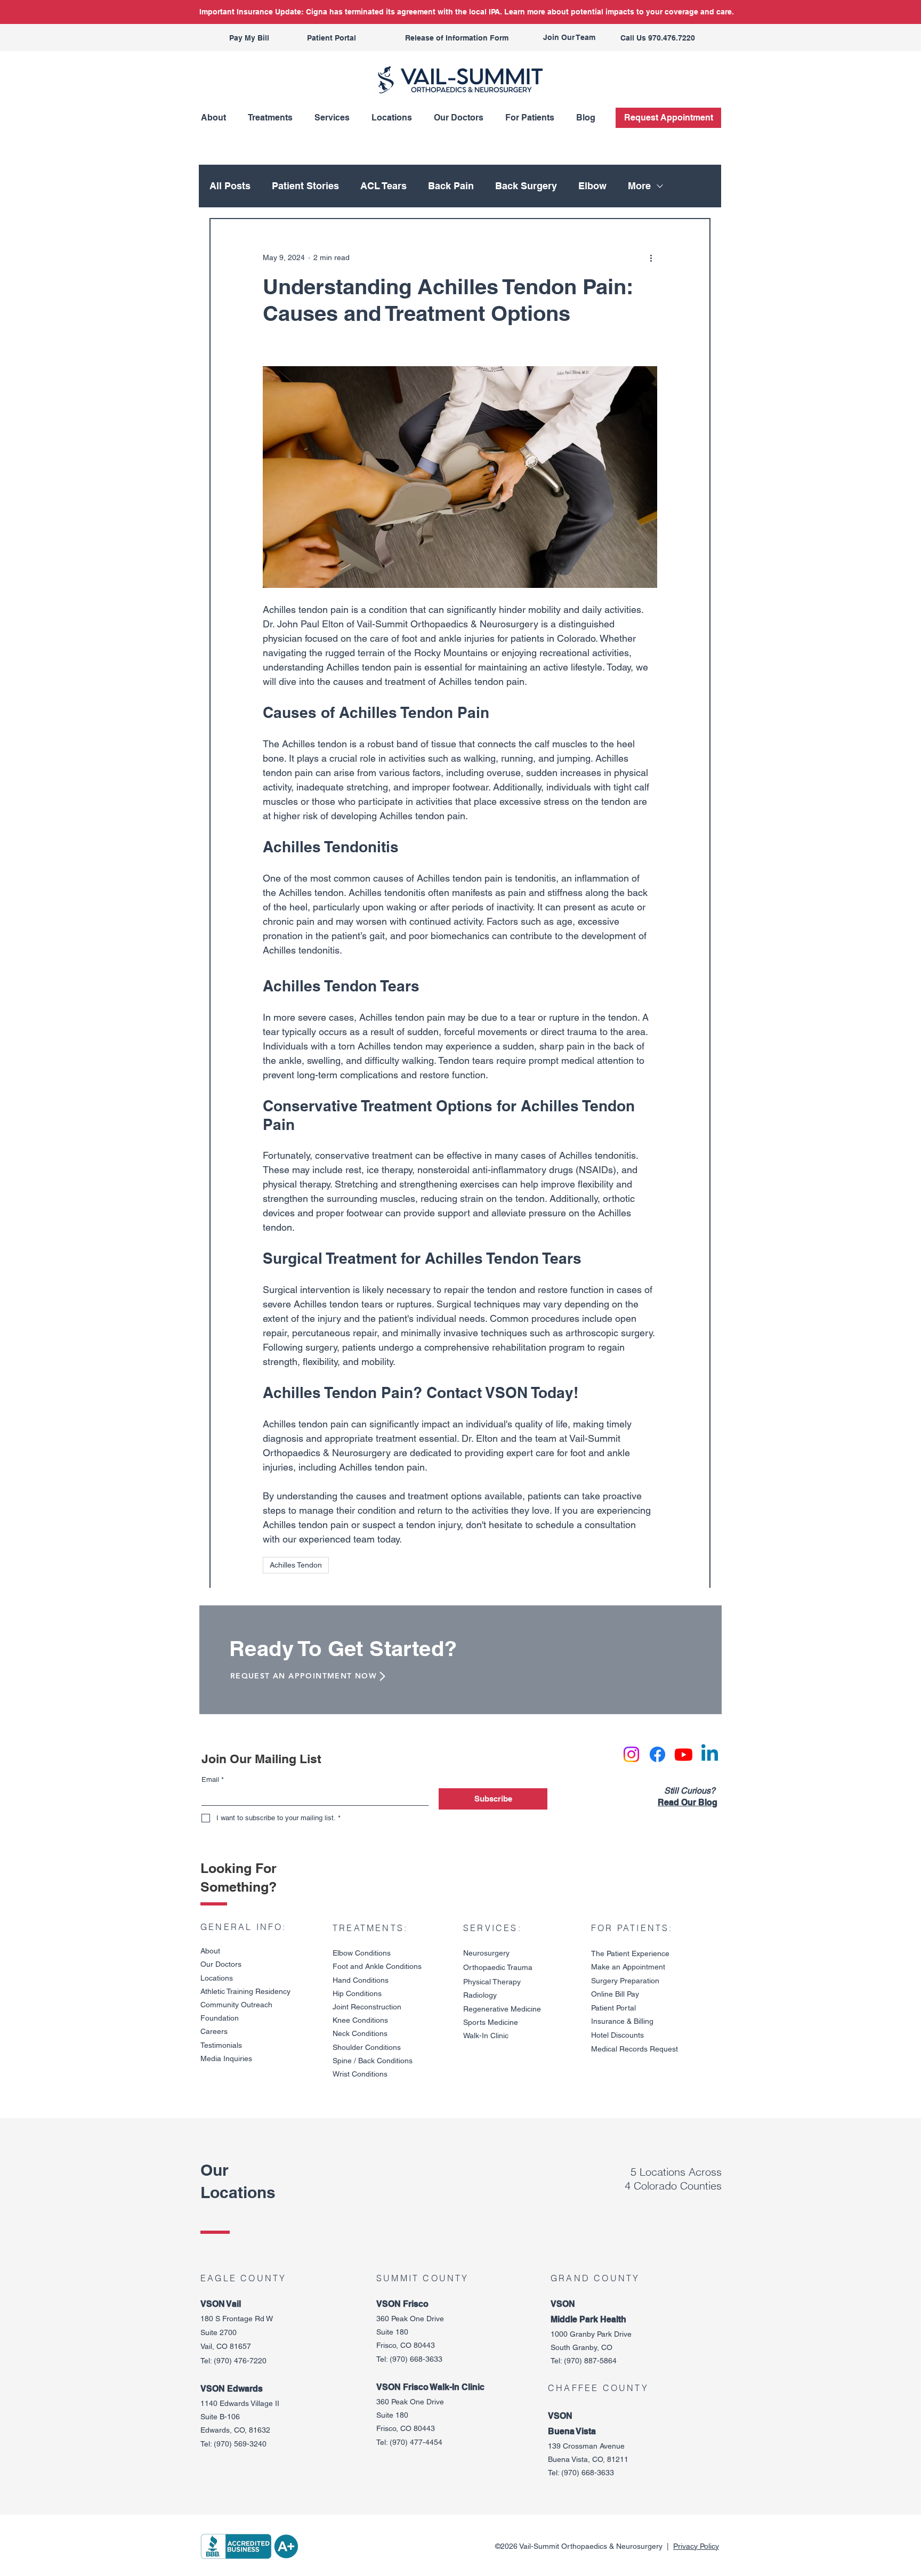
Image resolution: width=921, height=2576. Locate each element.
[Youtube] (684, 1754)
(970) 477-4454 (416, 2442)
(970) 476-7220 (240, 2361)
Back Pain (451, 186)
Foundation (220, 2018)
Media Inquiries (226, 2058)
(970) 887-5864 (590, 2361)
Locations (217, 1978)
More (639, 186)
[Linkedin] (710, 1754)
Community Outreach (236, 2005)
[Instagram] (631, 1754)
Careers (214, 2031)
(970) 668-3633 (416, 2359)
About (210, 1951)
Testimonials (221, 2045)
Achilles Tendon (296, 1565)
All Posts (230, 186)
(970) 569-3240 (240, 2444)
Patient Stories (305, 186)
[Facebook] (657, 1754)
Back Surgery (526, 186)
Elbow (592, 186)
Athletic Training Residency (245, 1991)
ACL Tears (383, 186)
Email (213, 1779)
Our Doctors (221, 1964)
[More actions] (651, 257)
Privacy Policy (696, 2546)
